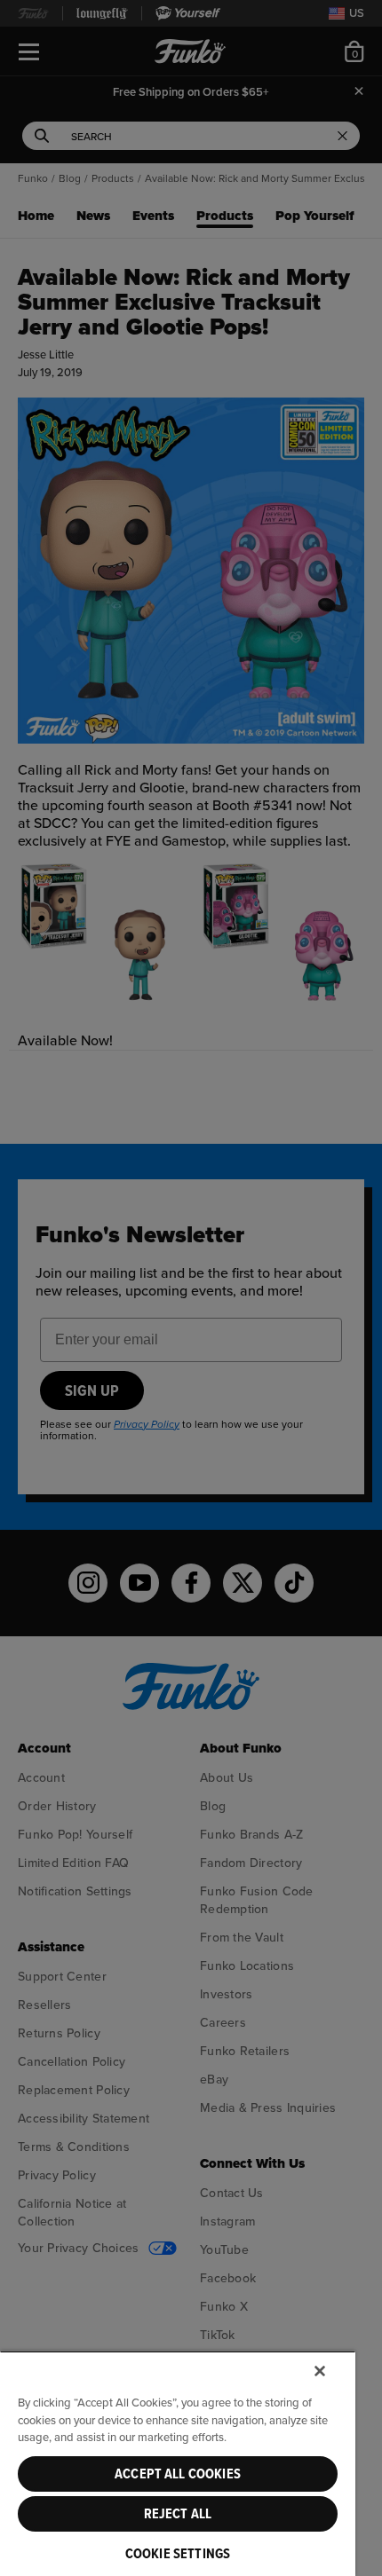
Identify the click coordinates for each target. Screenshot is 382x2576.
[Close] (320, 2371)
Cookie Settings (178, 2554)
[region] (178, 2463)
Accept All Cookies (178, 2474)
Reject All (178, 2514)
